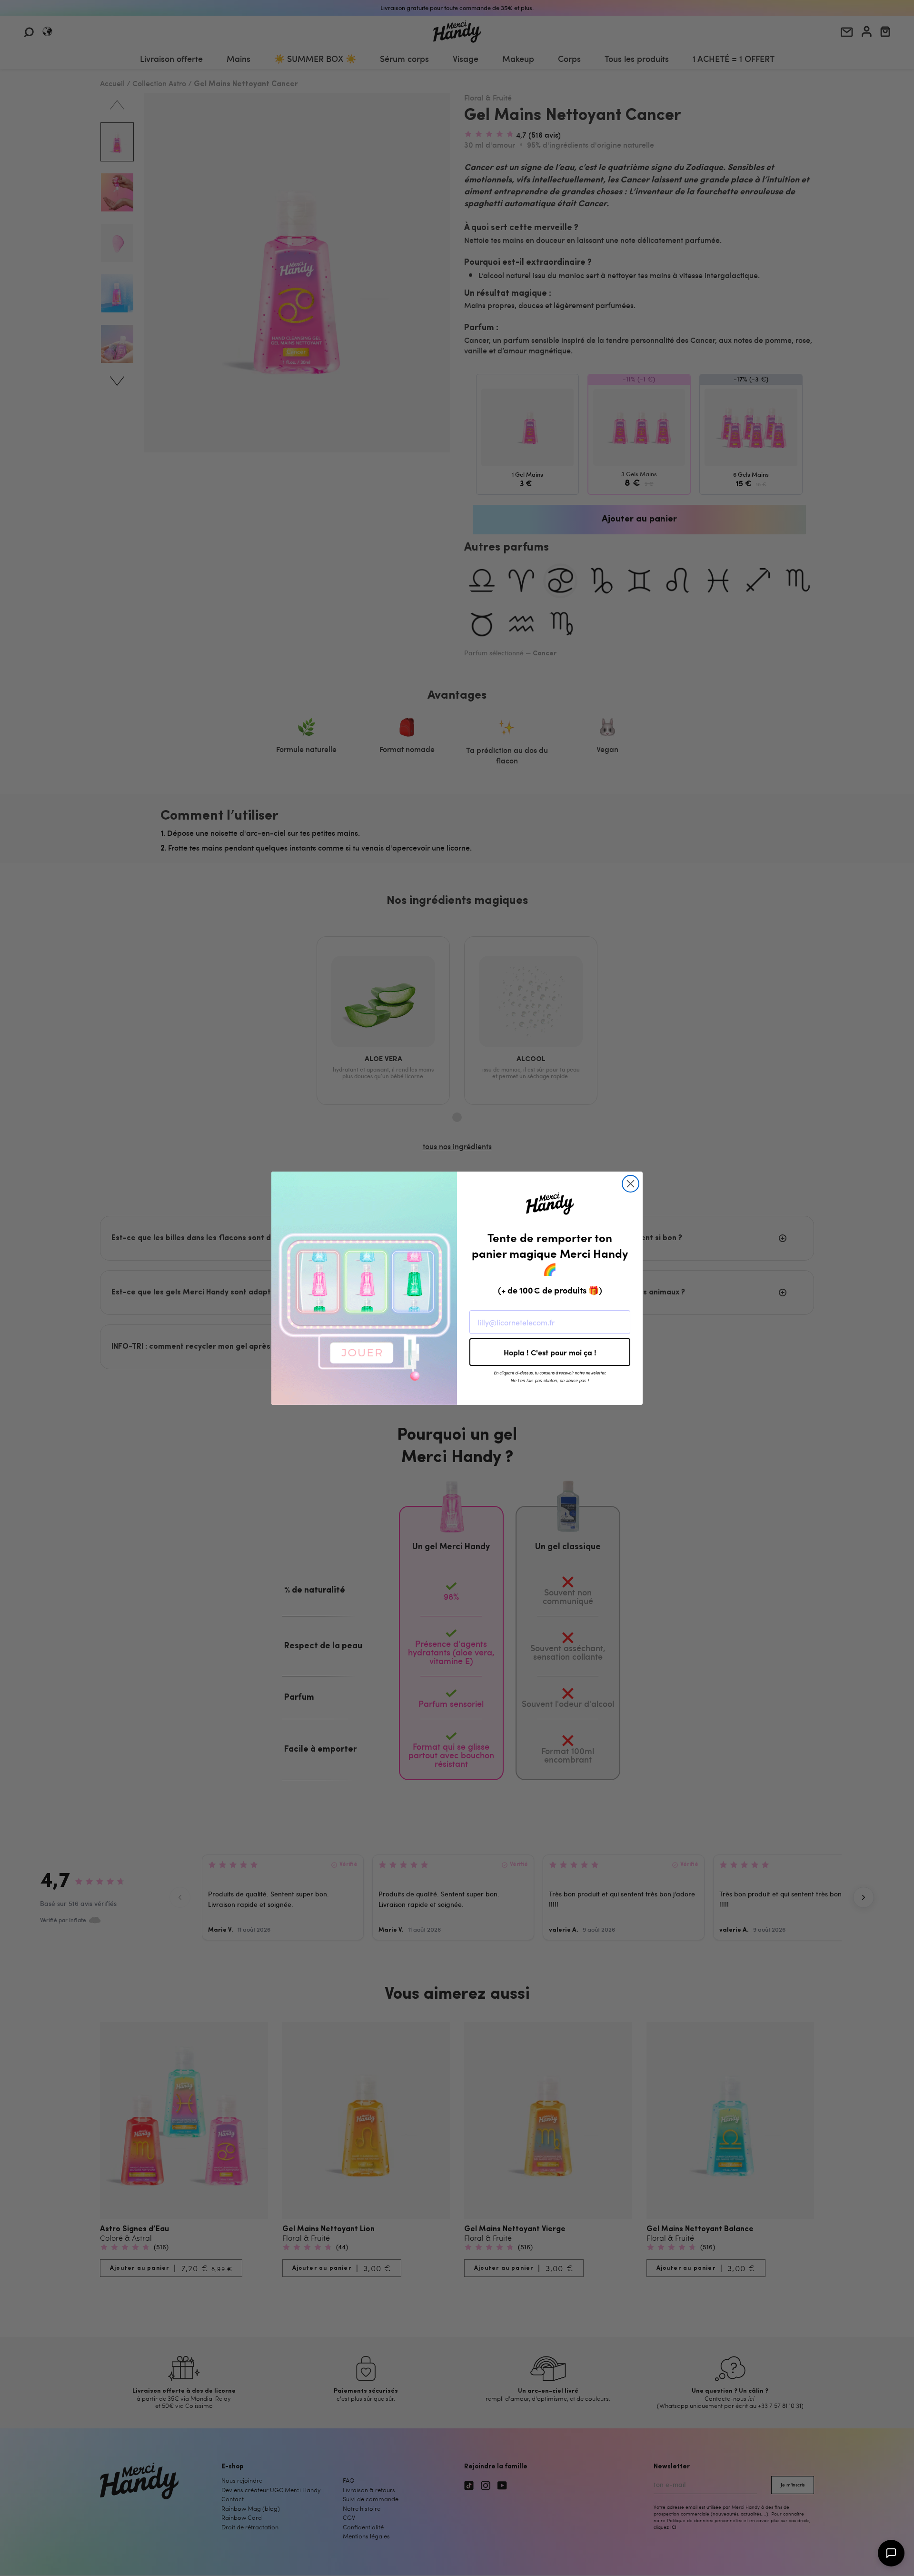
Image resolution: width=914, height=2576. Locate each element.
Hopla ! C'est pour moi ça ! (550, 1352)
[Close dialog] (631, 1184)
